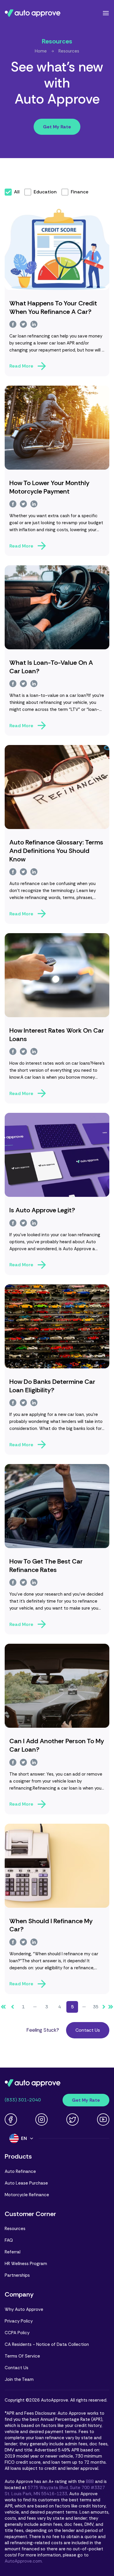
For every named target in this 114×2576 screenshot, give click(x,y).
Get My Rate (57, 127)
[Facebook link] (11, 2119)
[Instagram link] (42, 2119)
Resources (69, 51)
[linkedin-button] (34, 324)
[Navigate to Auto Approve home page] (33, 13)
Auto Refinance (20, 2171)
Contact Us (88, 2030)
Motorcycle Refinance (27, 2195)
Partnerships (17, 2275)
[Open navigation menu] (106, 13)
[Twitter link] (72, 2119)
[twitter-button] (23, 324)
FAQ (9, 2240)
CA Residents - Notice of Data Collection (47, 2344)
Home (41, 51)
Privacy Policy (19, 2321)
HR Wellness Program (26, 2264)
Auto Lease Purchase (26, 2183)
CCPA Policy (17, 2333)
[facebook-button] (13, 324)
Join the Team (19, 2379)
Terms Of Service (22, 2356)
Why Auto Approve (24, 2309)
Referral (13, 2252)
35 (96, 2007)
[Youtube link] (103, 2119)
